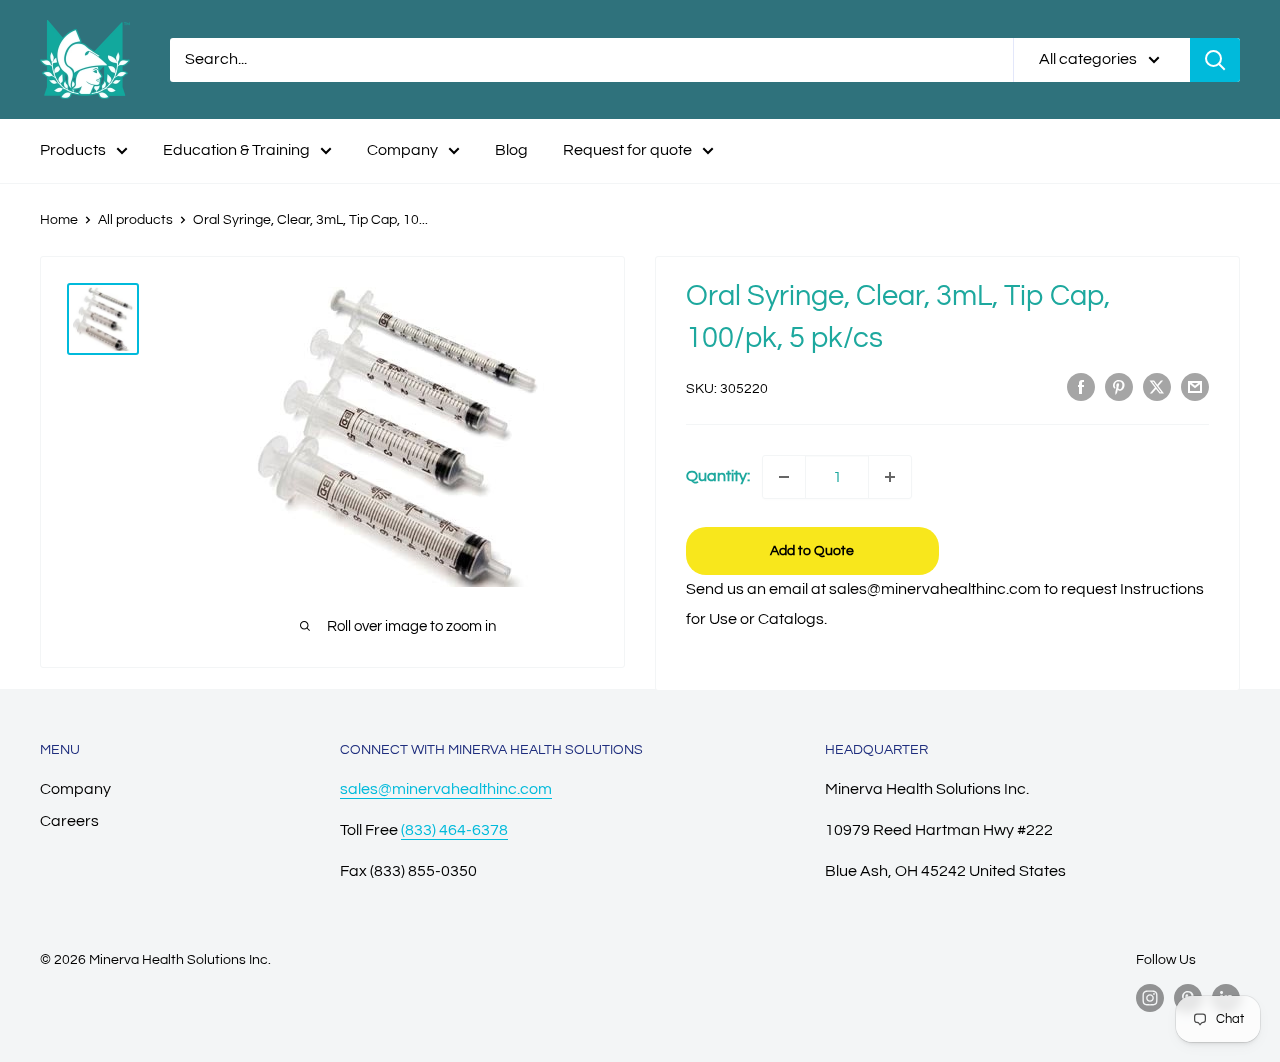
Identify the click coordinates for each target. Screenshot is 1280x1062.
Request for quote (627, 150)
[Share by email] (1195, 387)
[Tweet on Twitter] (1157, 387)
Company (402, 150)
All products (135, 220)
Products (73, 150)
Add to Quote (812, 551)
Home (59, 220)
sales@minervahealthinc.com (446, 789)
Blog (511, 150)
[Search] (1215, 60)
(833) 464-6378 (454, 830)
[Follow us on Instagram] (1150, 998)
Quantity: (718, 476)
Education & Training (236, 150)
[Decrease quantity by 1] (784, 477)
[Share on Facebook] (1081, 387)
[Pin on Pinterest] (1119, 387)
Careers (69, 821)
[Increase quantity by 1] (890, 477)
